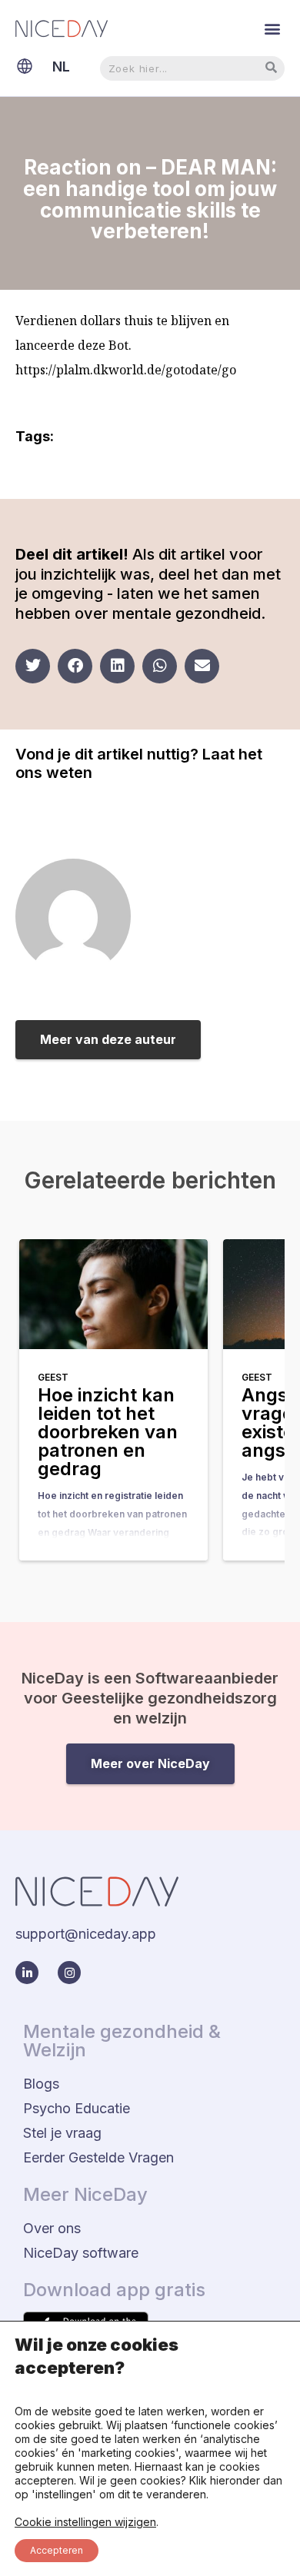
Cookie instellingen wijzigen (85, 2522)
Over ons (52, 2228)
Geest (53, 1377)
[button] (272, 28)
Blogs (41, 2084)
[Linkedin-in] (27, 1973)
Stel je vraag (62, 2133)
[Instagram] (69, 1973)
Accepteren (57, 2550)
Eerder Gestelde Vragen (98, 2157)
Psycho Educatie (77, 2108)
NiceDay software (81, 2253)
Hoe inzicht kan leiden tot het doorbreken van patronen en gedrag (108, 1432)
